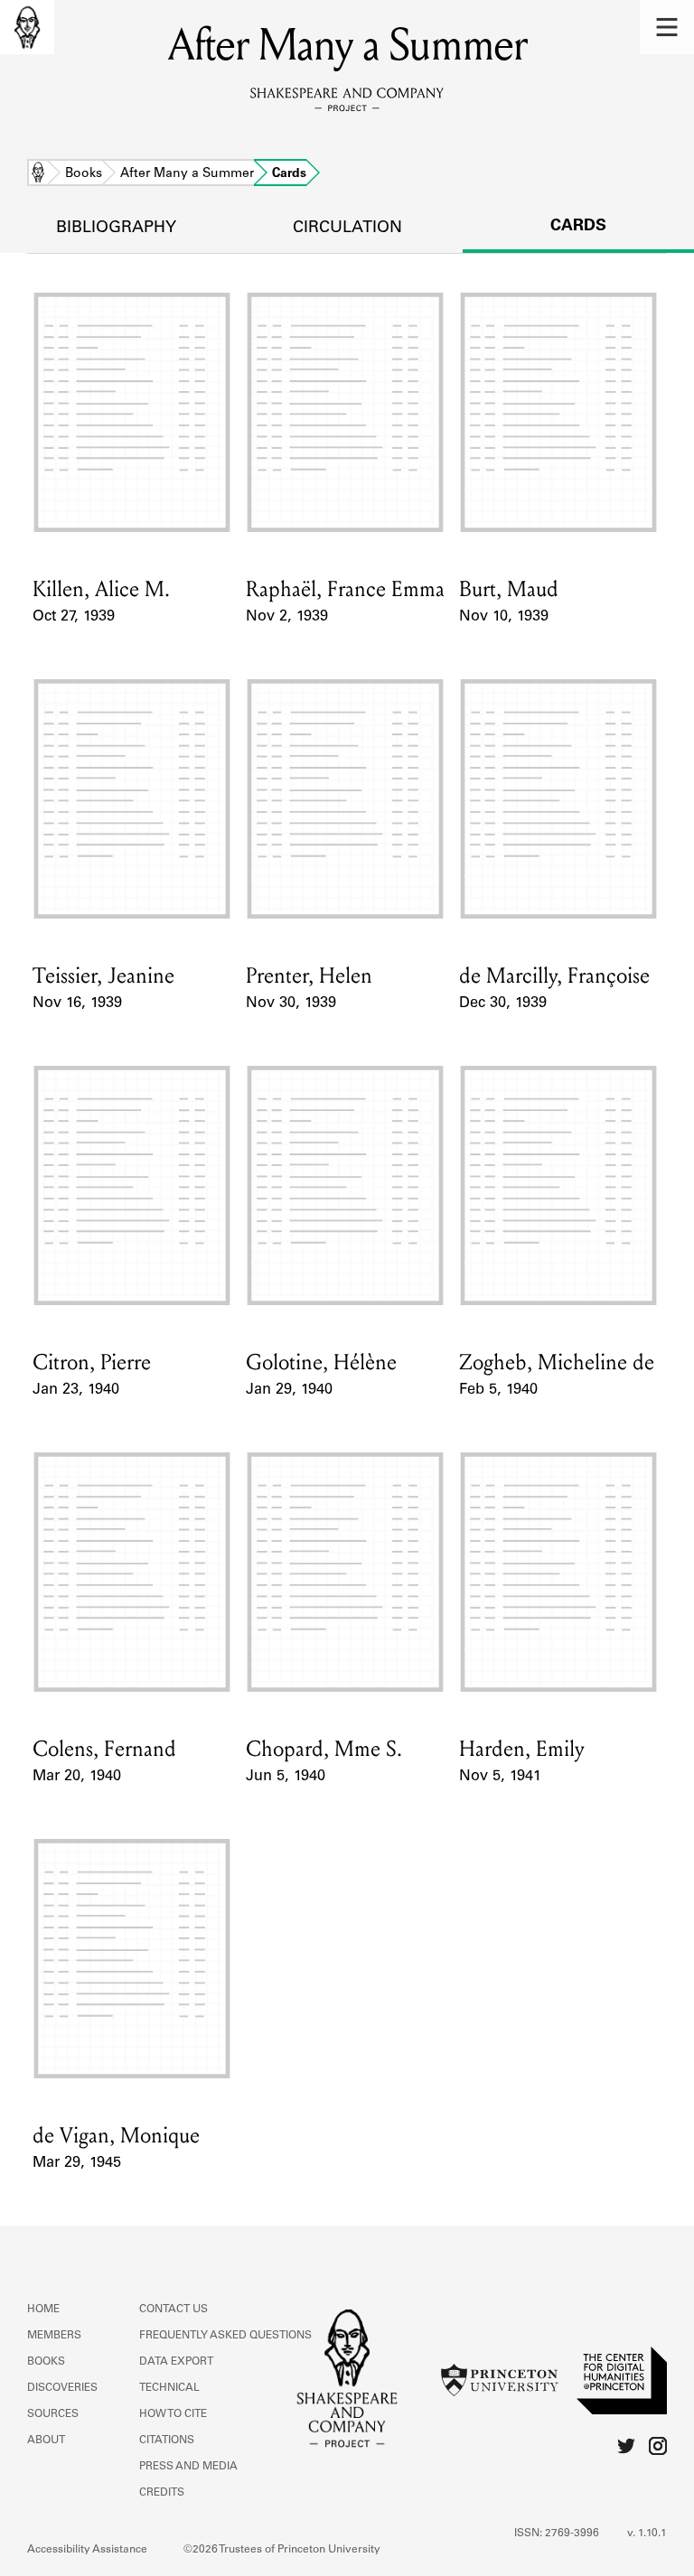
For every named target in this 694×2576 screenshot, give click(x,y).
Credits (162, 2493)
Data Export (176, 2362)
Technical (169, 2388)
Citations (167, 2441)
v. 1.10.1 (647, 2534)
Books (84, 174)
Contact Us (173, 2310)
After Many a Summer (187, 174)
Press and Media (188, 2467)
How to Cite (173, 2414)
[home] (27, 27)
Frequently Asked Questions (225, 2336)
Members (54, 2336)
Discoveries (62, 2388)
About (46, 2441)
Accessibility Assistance (87, 2550)
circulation (347, 229)
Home (38, 174)
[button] (667, 27)
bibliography (116, 229)
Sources (53, 2414)
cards (578, 227)
